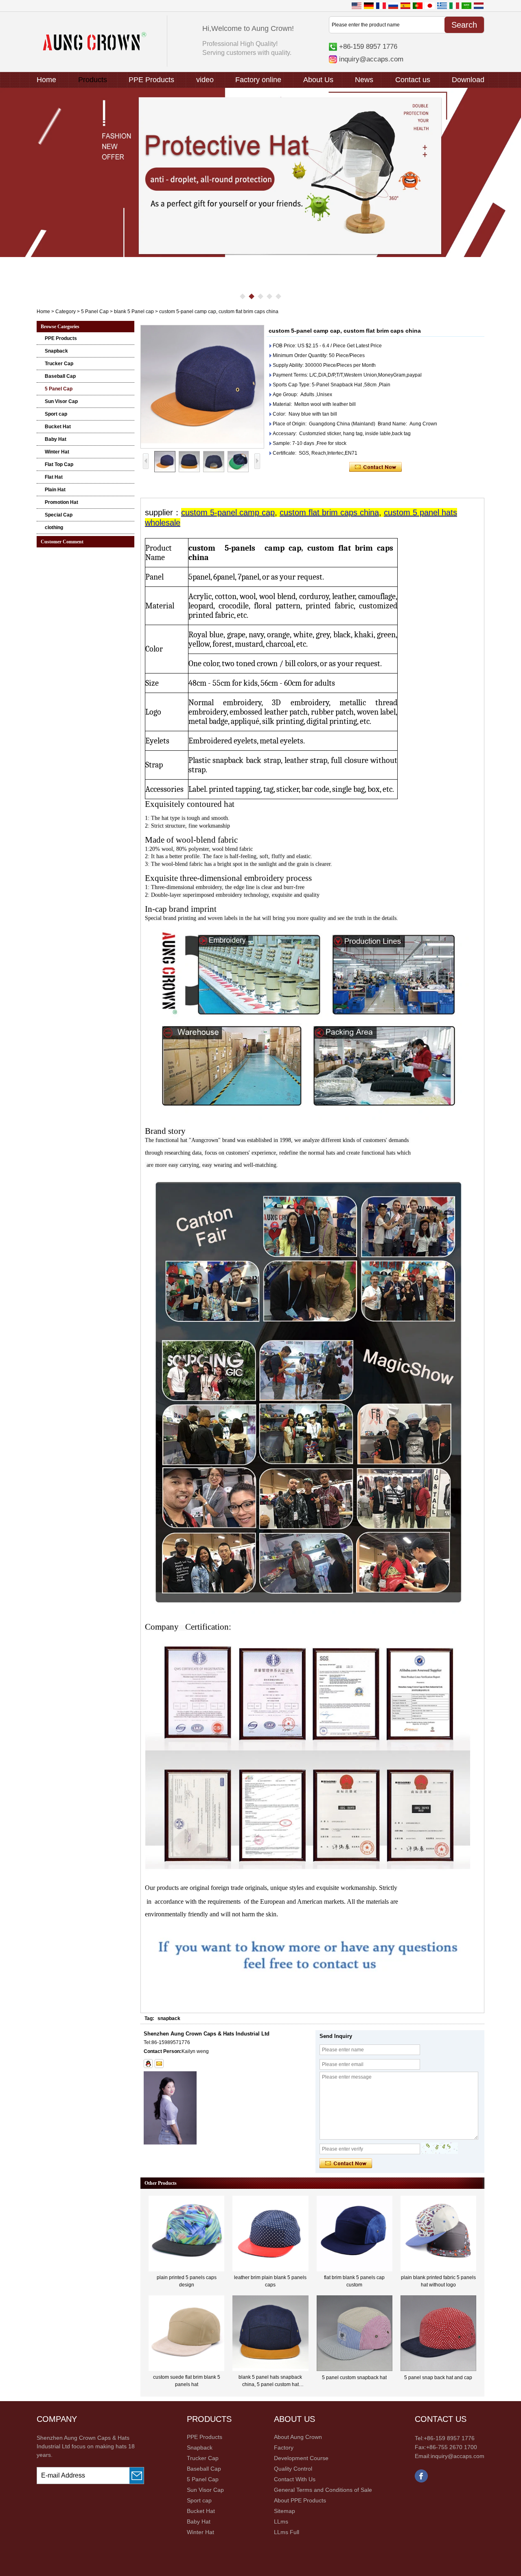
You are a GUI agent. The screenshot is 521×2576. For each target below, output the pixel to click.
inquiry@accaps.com (371, 59)
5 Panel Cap (95, 312)
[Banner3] (260, 172)
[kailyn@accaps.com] (159, 2064)
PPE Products (151, 80)
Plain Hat (55, 490)
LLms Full (287, 2532)
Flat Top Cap (59, 464)
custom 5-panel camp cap (228, 512)
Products (93, 80)
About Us (318, 80)
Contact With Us (295, 2479)
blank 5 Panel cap (134, 312)
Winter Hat (57, 452)
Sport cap (56, 414)
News (364, 80)
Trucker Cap (59, 364)
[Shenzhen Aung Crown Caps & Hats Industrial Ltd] (95, 49)
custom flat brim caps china (329, 512)
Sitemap (285, 2511)
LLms (281, 2522)
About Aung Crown (298, 2437)
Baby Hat (56, 439)
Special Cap (59, 515)
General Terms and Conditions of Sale (323, 2490)
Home (46, 80)
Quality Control (293, 2469)
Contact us (413, 80)
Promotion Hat (61, 502)
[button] (243, 296)
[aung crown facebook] (421, 2481)
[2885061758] (148, 2064)
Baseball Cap (60, 376)
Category (66, 312)
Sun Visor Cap (61, 401)
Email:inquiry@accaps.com (450, 2456)
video (205, 80)
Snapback (56, 351)
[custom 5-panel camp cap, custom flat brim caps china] (202, 387)
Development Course (301, 2458)
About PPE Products (300, 2500)
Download (468, 80)
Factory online (258, 80)
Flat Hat (54, 477)
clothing (54, 527)
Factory (284, 2447)
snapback (169, 2018)
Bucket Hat (58, 427)
